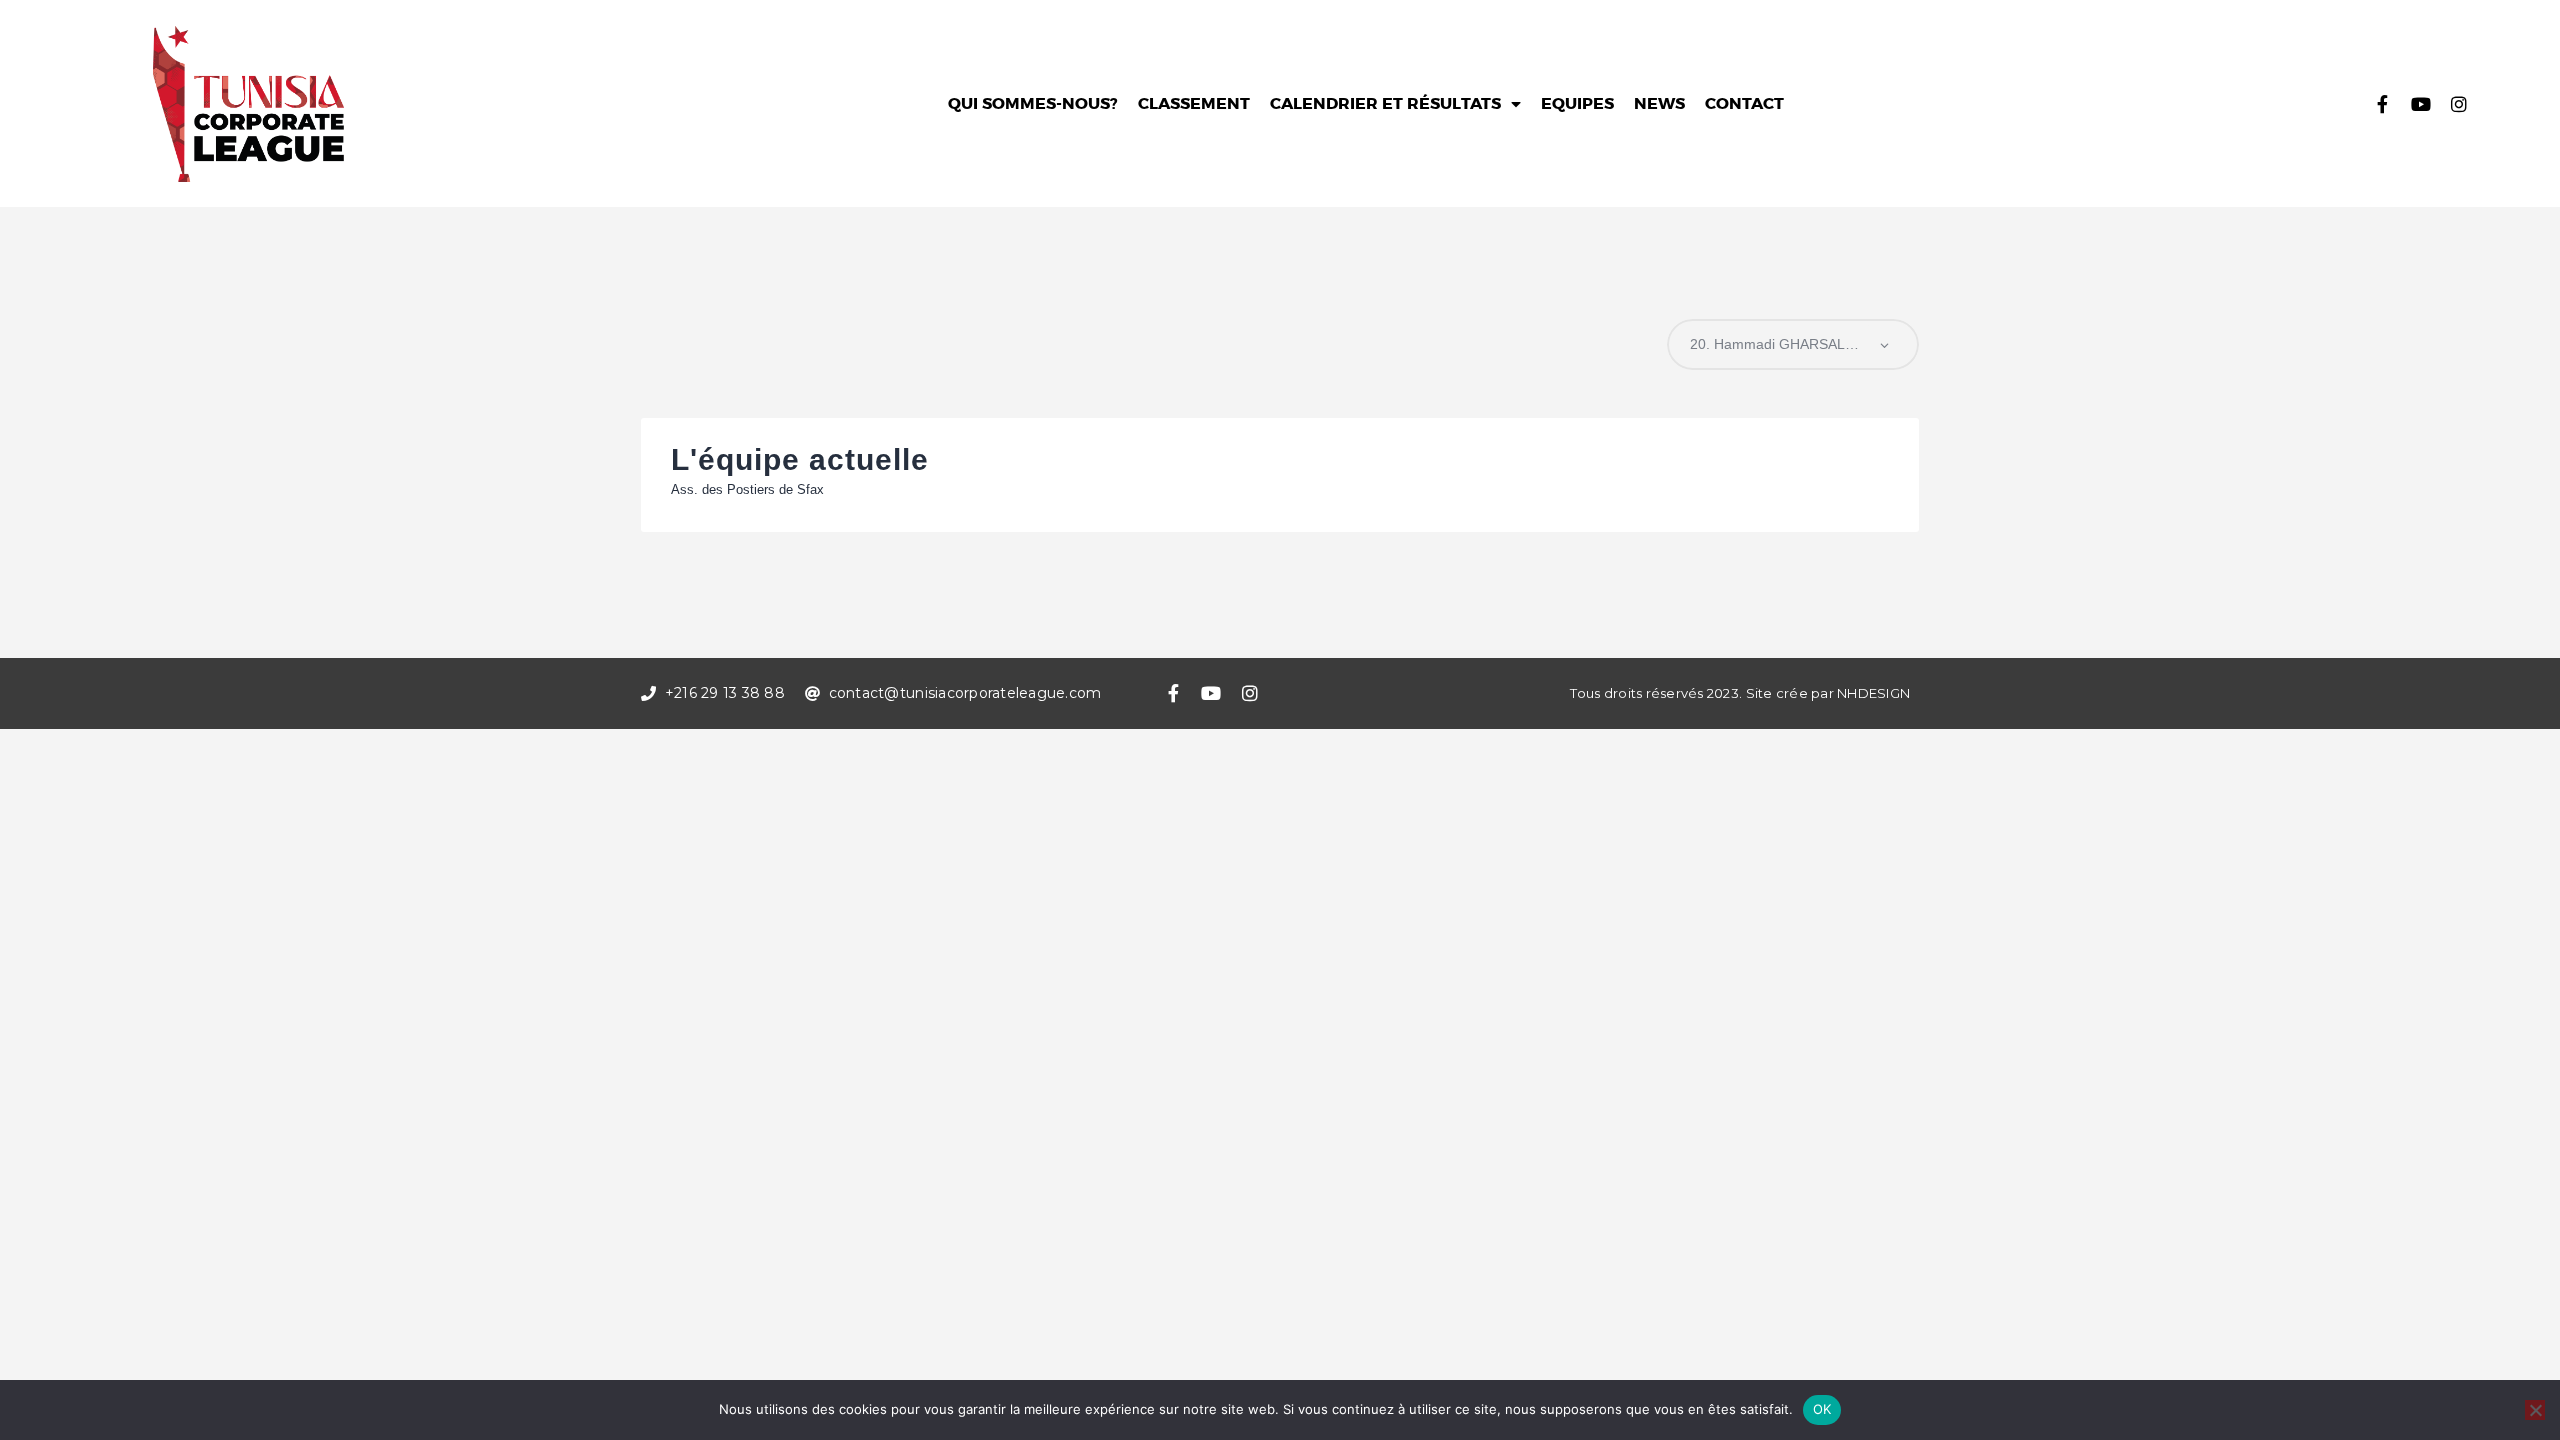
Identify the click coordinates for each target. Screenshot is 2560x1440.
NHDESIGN (1873, 693)
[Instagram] (2459, 104)
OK (1822, 1409)
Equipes (1577, 104)
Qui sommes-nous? (1033, 104)
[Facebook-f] (2383, 104)
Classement (1194, 104)
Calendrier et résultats (1385, 104)
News (1659, 104)
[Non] (2535, 1410)
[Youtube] (2421, 104)
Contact (1744, 104)
